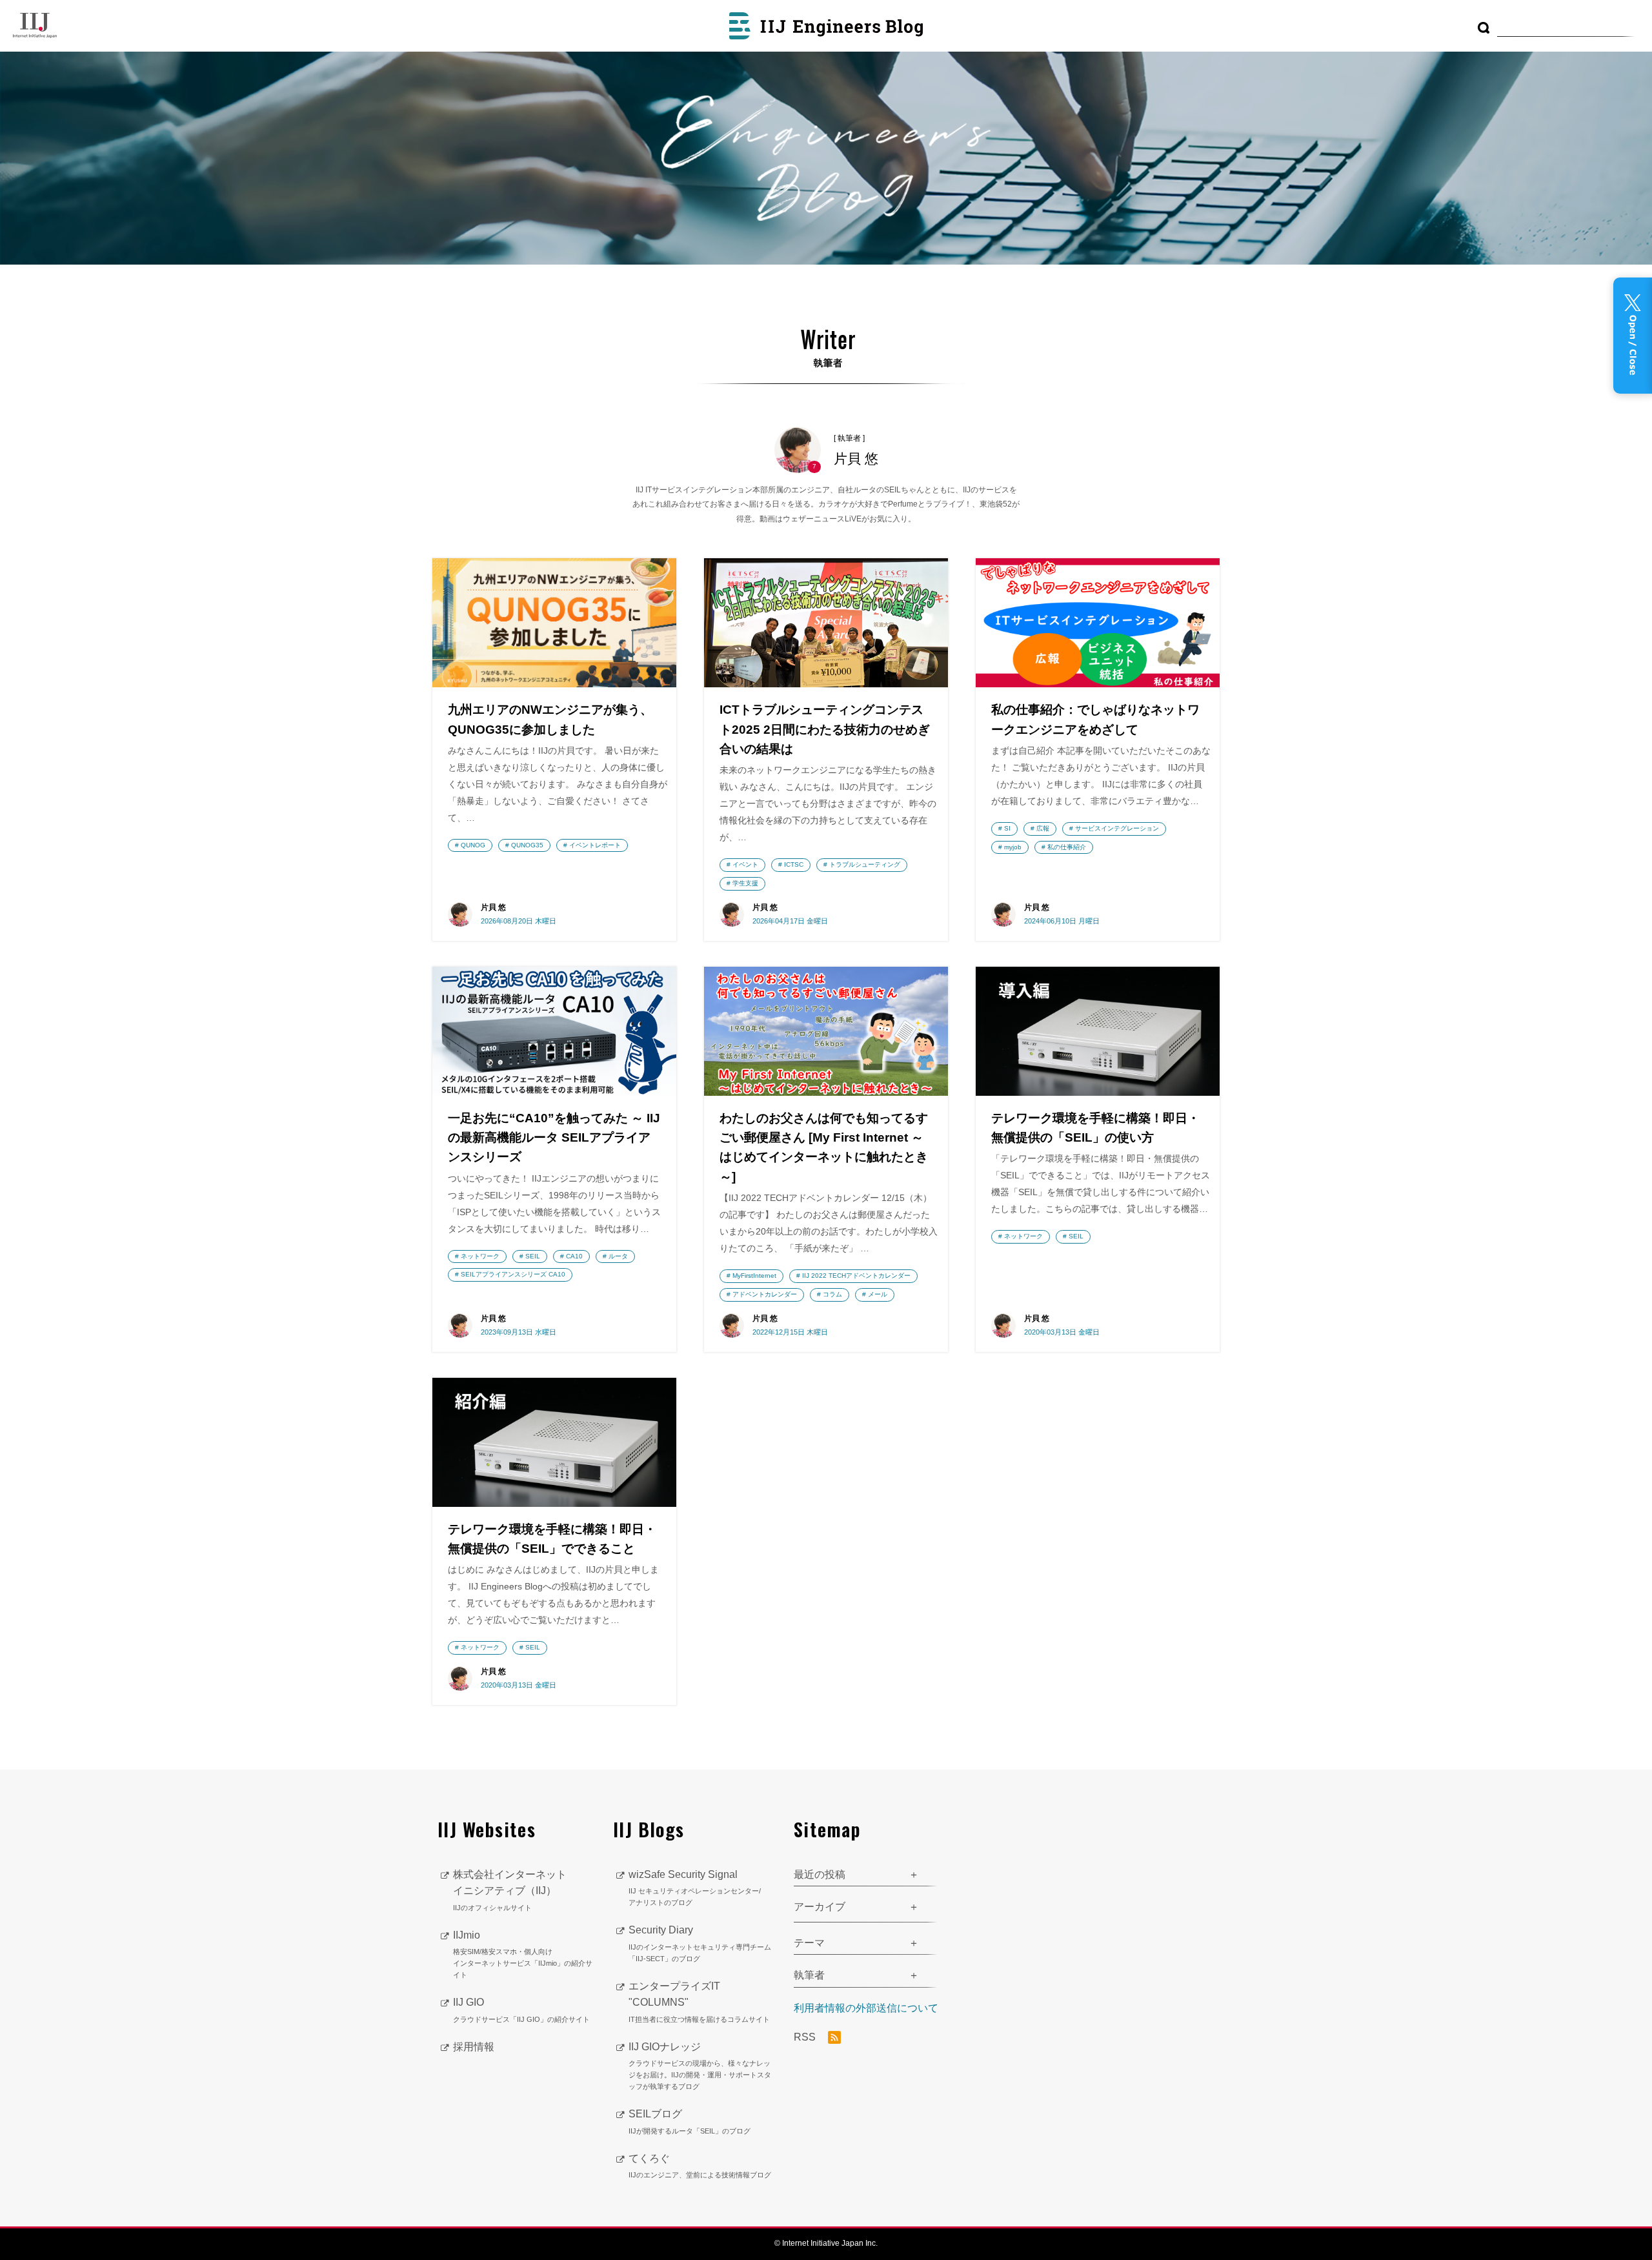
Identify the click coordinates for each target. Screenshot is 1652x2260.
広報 (1043, 828)
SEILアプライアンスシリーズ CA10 (513, 1274)
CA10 (574, 1256)
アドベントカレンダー (765, 1294)
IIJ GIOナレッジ (700, 2066)
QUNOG (473, 845)
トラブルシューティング (865, 864)
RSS (806, 2037)
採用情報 (474, 2047)
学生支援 (745, 883)
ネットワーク (480, 1256)
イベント (745, 864)
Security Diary (700, 1943)
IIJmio (523, 1954)
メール (878, 1294)
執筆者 (809, 1975)
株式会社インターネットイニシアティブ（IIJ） (510, 1890)
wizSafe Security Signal (695, 1888)
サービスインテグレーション (1117, 828)
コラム (832, 1294)
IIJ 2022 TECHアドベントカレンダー (856, 1276)
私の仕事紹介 (1067, 847)
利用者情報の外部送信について (866, 2008)
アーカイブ (820, 1907)
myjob (1013, 847)
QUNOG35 (527, 845)
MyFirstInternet (754, 1276)
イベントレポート (595, 845)
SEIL (533, 1256)
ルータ (618, 1256)
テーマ (809, 1943)
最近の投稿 (820, 1874)
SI (1007, 828)
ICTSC (794, 864)
